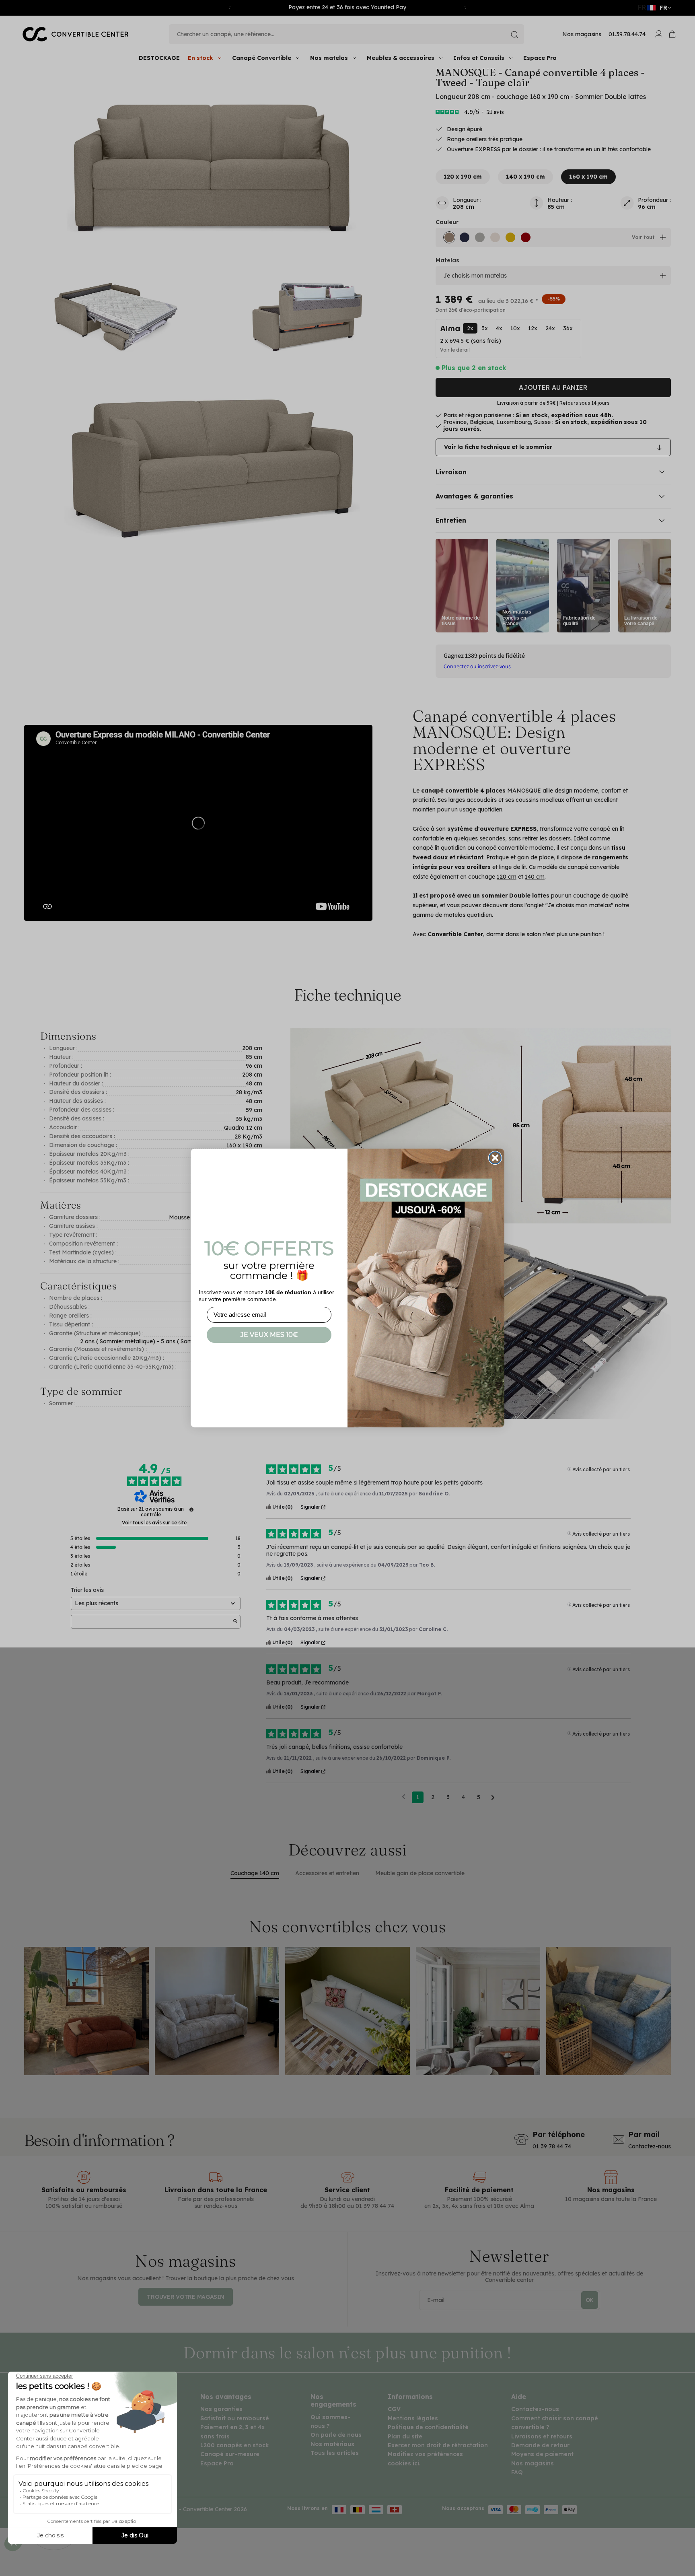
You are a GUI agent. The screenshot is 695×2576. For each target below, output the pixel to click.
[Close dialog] (495, 1158)
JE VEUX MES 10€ (269, 1335)
